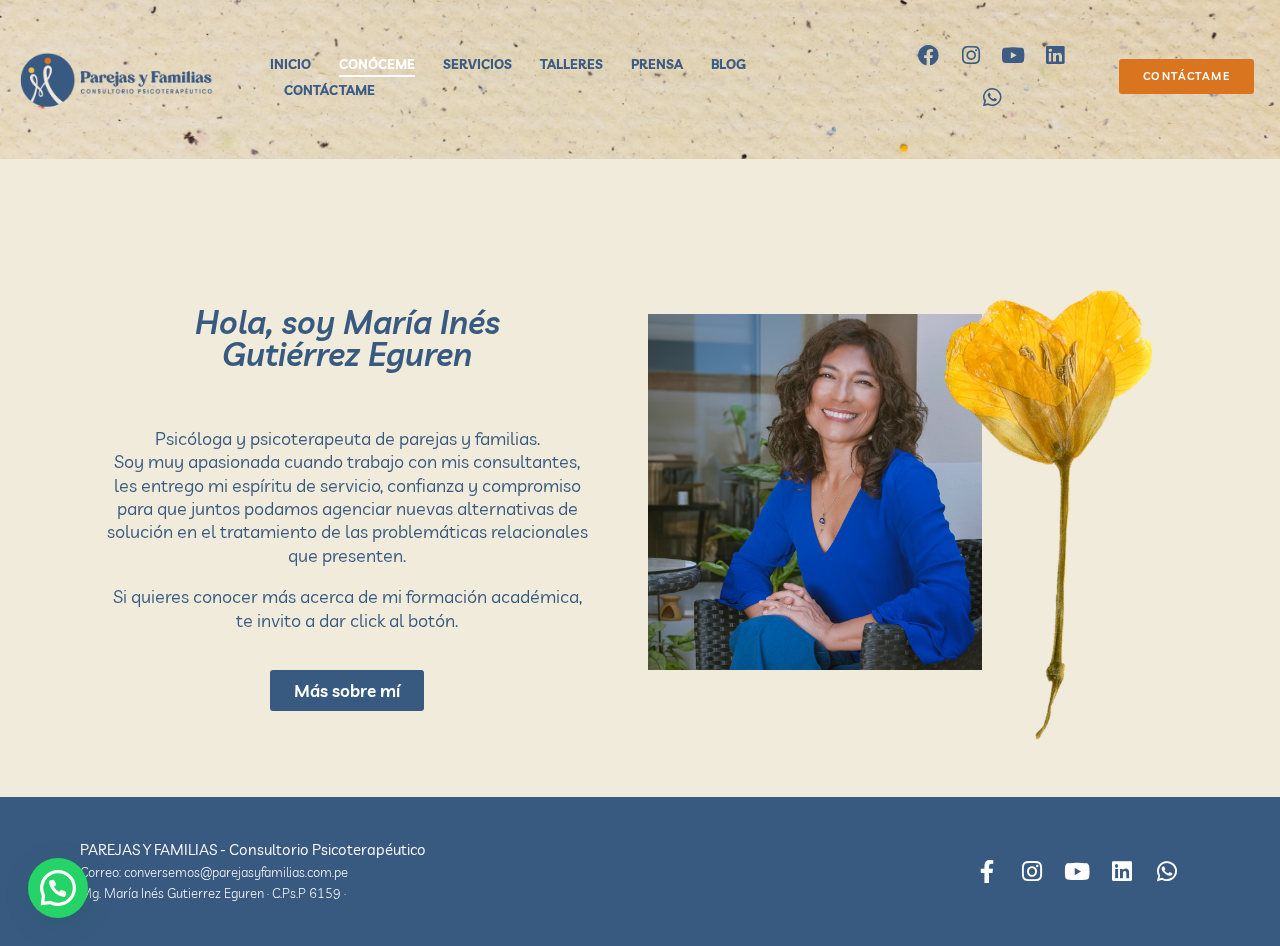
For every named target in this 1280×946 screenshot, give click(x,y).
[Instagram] (971, 56)
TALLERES (571, 64)
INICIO (290, 64)
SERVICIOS (477, 64)
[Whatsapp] (992, 98)
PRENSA (657, 64)
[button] (58, 888)
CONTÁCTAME (329, 90)
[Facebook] (929, 56)
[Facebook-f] (987, 871)
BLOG (728, 64)
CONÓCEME (377, 64)
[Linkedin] (1055, 56)
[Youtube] (1013, 56)
